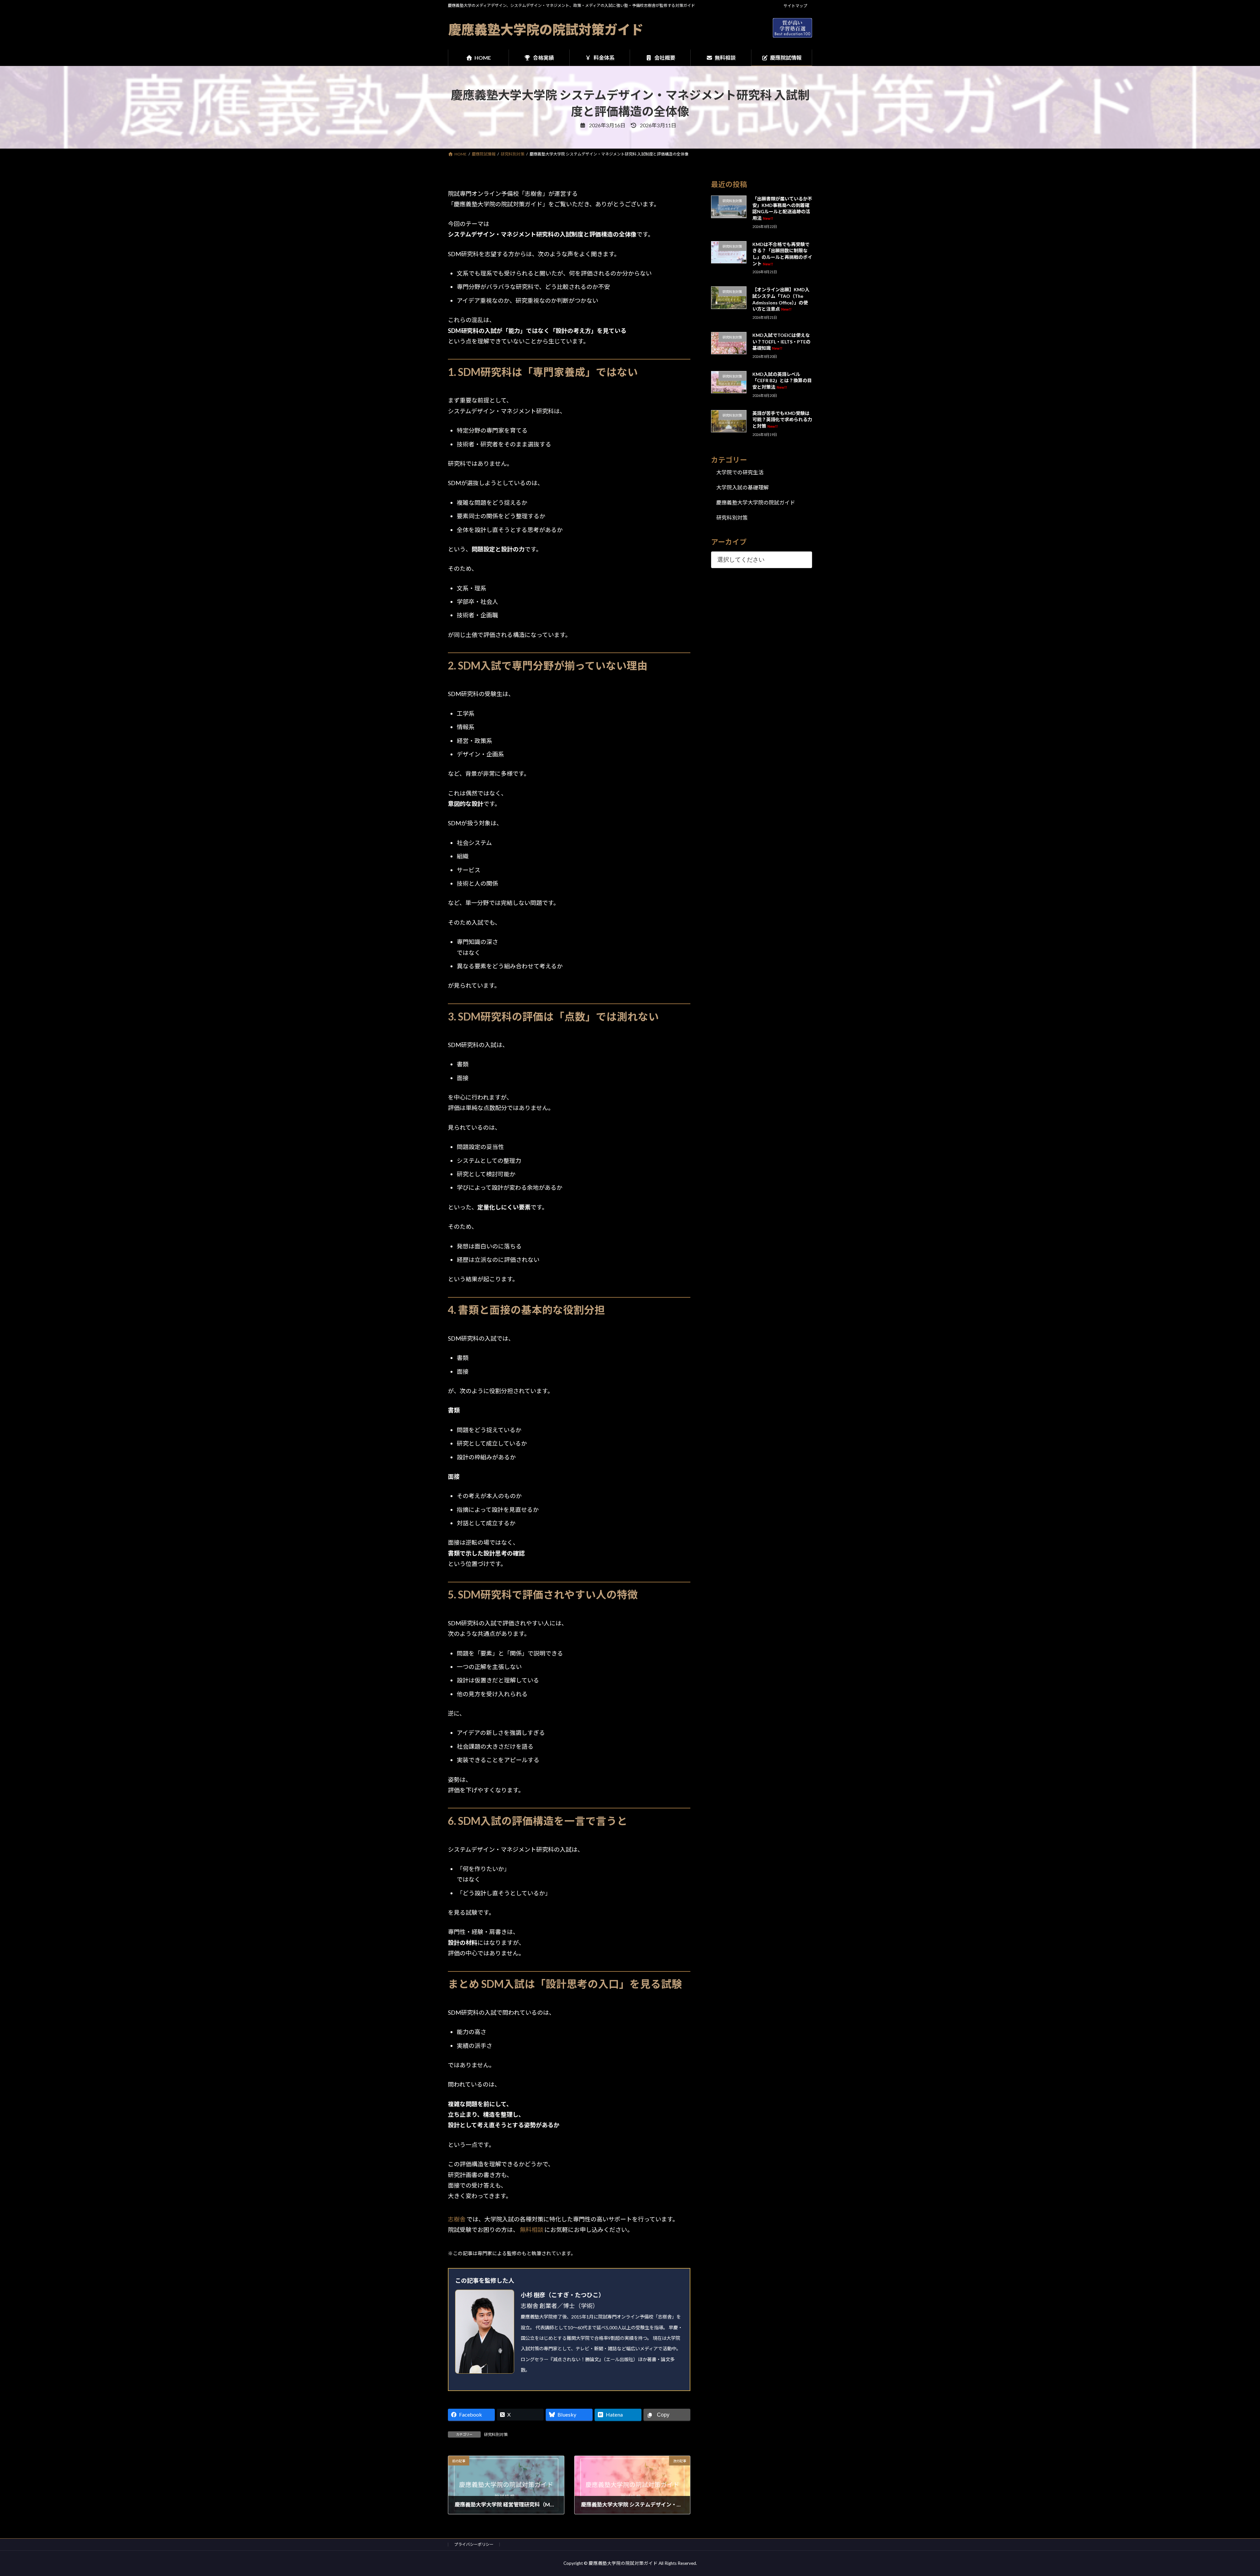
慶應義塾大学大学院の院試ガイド (756, 502)
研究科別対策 (496, 2434)
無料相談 (532, 2230)
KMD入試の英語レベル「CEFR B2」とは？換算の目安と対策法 (782, 381)
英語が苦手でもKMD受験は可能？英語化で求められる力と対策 (782, 420)
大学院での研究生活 (740, 472)
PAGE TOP (1228, 2492)
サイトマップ (795, 6)
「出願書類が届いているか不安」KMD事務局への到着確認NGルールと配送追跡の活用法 (782, 208)
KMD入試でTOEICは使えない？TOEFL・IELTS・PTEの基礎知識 (781, 341)
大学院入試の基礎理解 (743, 487)
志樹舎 (457, 2219)
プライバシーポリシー (474, 2544)
